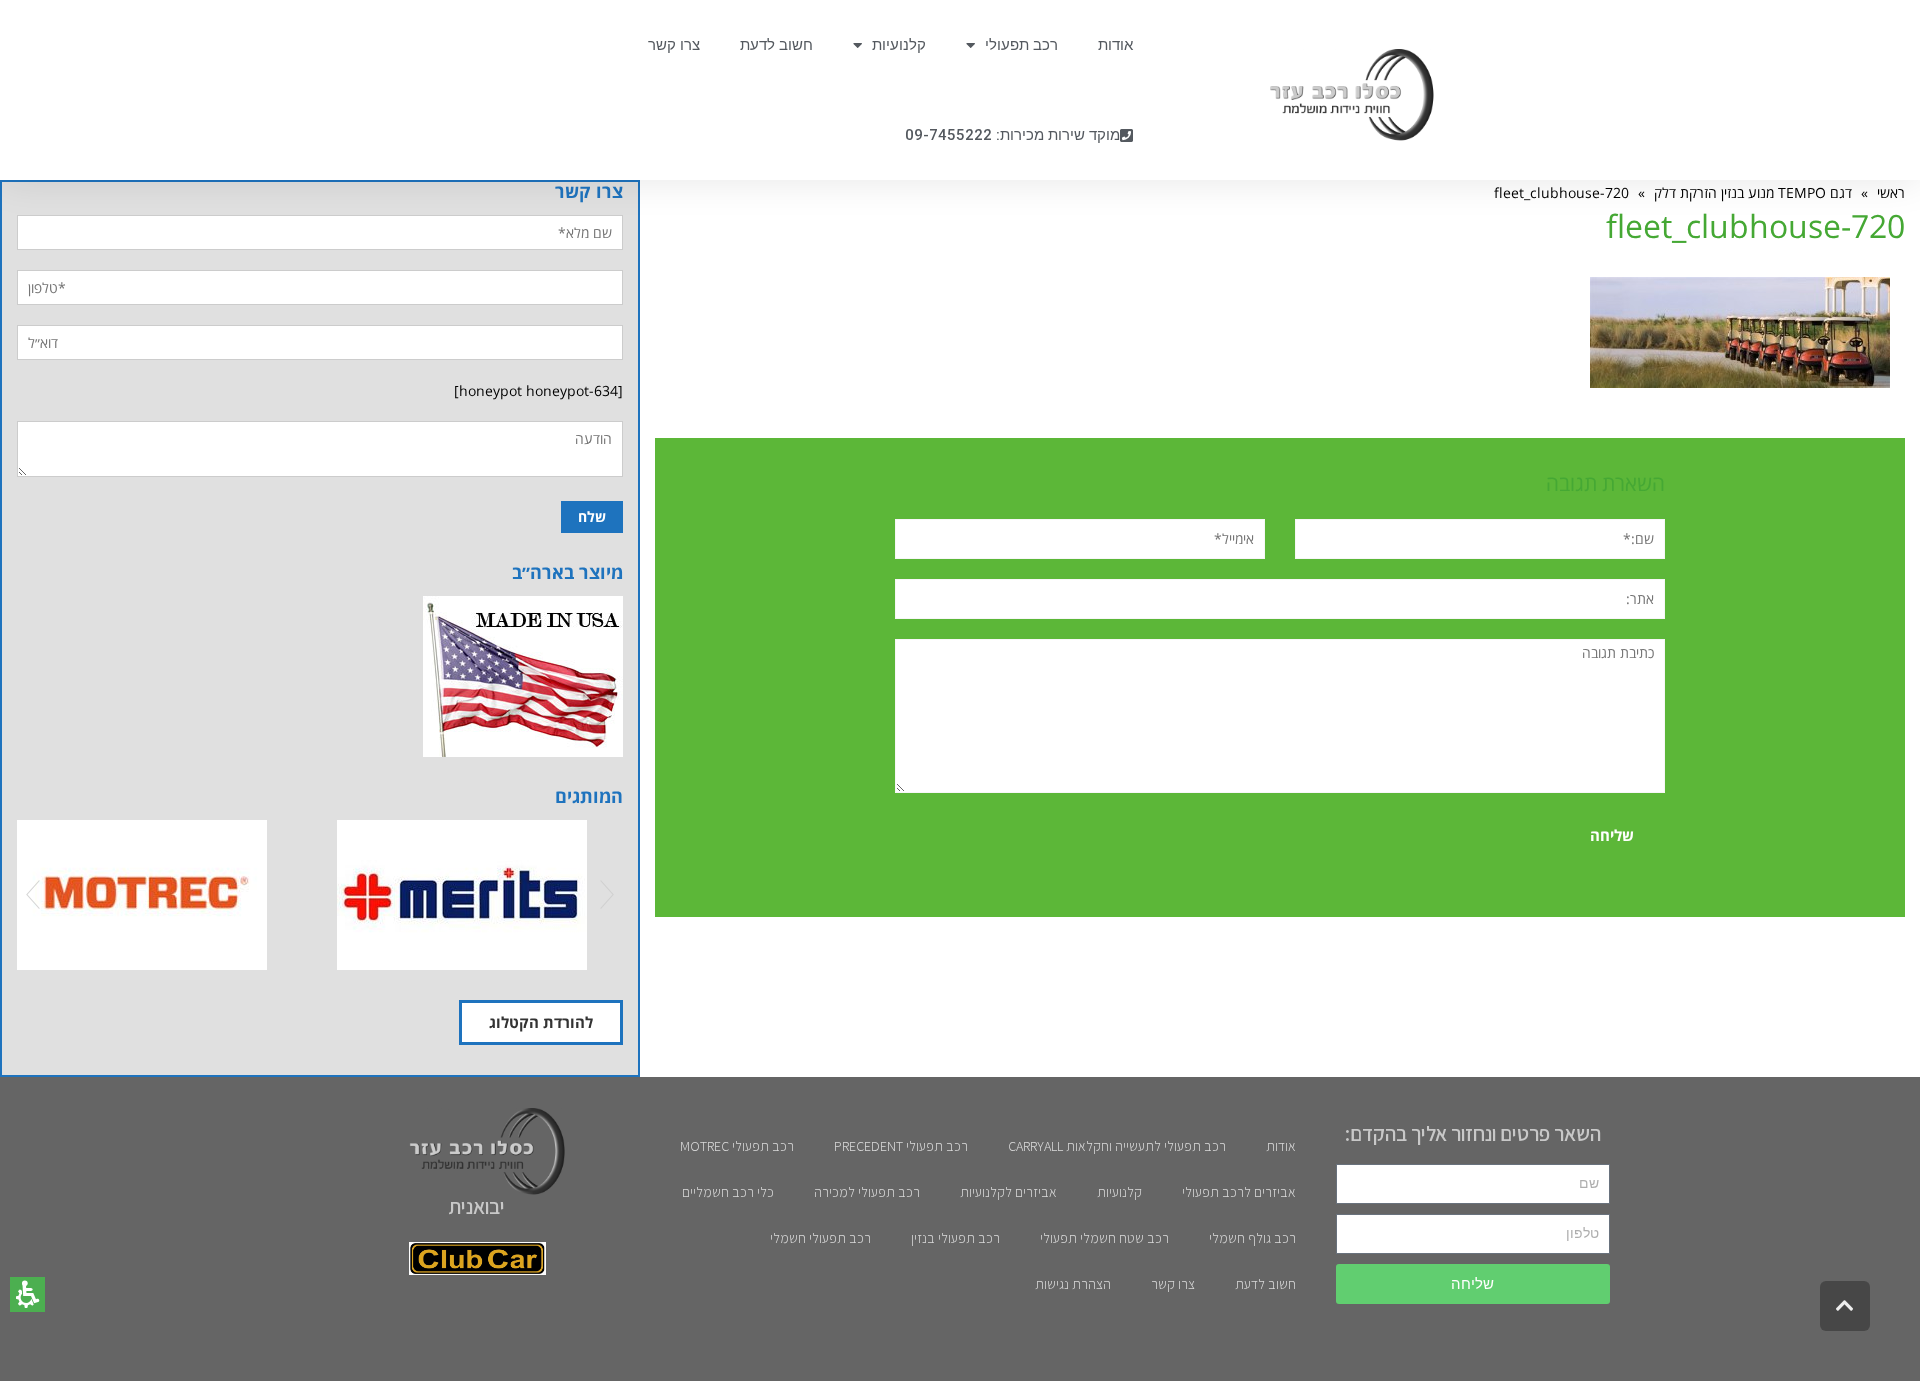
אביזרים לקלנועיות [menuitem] (1008, 1192)
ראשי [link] (1891, 192)
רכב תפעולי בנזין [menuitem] (955, 1238)
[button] (27, 1294)
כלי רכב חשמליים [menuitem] (728, 1192)
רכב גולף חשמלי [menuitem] (1252, 1238)
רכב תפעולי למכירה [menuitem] (867, 1192)
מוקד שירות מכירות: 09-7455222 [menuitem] (1012, 135)
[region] (1280, 192)
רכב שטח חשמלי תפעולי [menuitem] (1104, 1238)
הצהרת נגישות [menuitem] (1073, 1284)
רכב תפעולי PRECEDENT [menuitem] (901, 1146)
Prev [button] (33, 895)
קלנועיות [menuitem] (899, 45)
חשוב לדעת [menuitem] (776, 45)
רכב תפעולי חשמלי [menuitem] (820, 1238)
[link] (1341, 95)
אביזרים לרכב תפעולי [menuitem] (1239, 1192)
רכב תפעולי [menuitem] (1021, 45)
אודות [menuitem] (1115, 45)
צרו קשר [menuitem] (674, 45)
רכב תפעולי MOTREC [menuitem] (737, 1146)
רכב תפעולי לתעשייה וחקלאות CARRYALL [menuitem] (1117, 1146)
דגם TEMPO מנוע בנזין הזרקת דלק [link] (1753, 192)
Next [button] (607, 895)
